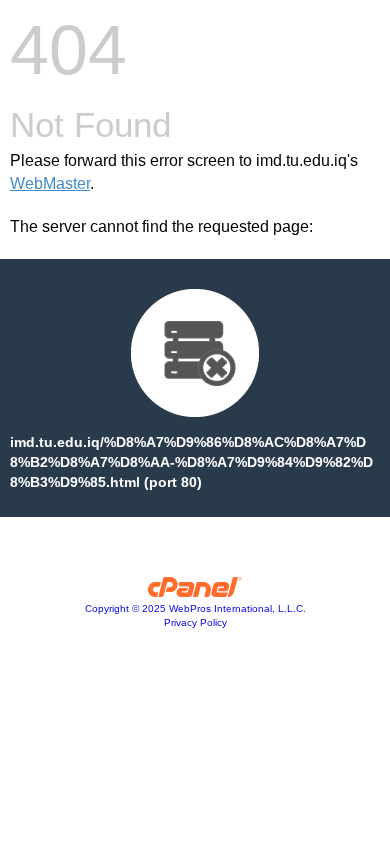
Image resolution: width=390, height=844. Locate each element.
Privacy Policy (195, 622)
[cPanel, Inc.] (195, 592)
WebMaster (50, 183)
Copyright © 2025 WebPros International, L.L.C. (195, 608)
